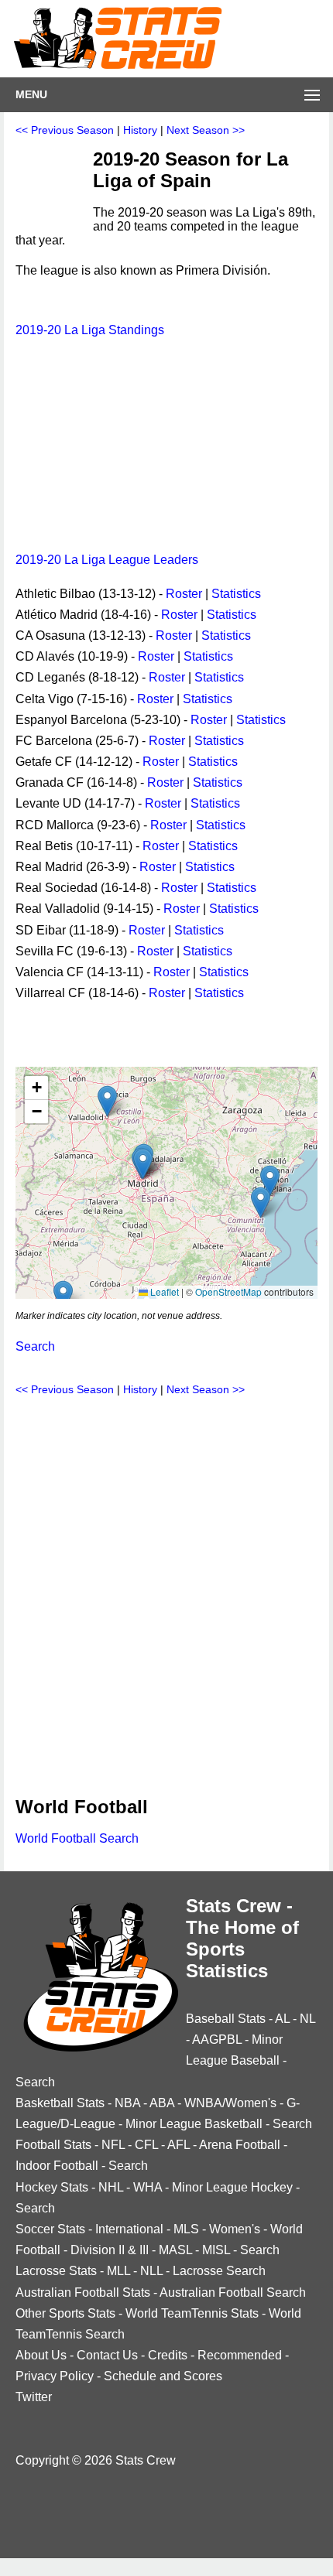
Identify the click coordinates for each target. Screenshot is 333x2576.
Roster (184, 594)
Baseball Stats (226, 2019)
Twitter (34, 2397)
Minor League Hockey (232, 2187)
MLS (186, 2229)
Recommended (240, 2355)
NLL (151, 2271)
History (140, 130)
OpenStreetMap (228, 1291)
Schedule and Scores (163, 2376)
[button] (143, 1164)
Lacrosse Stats (56, 2271)
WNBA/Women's (230, 2103)
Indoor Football (57, 2166)
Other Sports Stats (65, 2313)
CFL (146, 2145)
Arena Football (240, 2145)
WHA (148, 2187)
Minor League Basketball (194, 2124)
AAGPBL (217, 2040)
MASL (175, 2250)
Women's (235, 2229)
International (129, 2229)
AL (282, 2019)
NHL (111, 2187)
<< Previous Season (65, 130)
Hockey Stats (52, 2187)
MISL (216, 2250)
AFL (179, 2145)
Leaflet (163, 1291)
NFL (113, 2145)
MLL (118, 2271)
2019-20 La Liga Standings (90, 330)
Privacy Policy (55, 2376)
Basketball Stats (60, 2103)
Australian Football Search (233, 2292)
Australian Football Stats (83, 2292)
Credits (168, 2355)
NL (307, 2019)
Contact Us (107, 2355)
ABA (162, 2103)
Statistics (236, 594)
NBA (127, 2103)
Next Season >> (206, 130)
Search (35, 1346)
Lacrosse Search (219, 2271)
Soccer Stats (50, 2229)
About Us (41, 2355)
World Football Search (77, 1838)
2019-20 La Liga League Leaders (107, 560)
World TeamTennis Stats (192, 2313)
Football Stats (53, 2145)
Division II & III (110, 2250)
